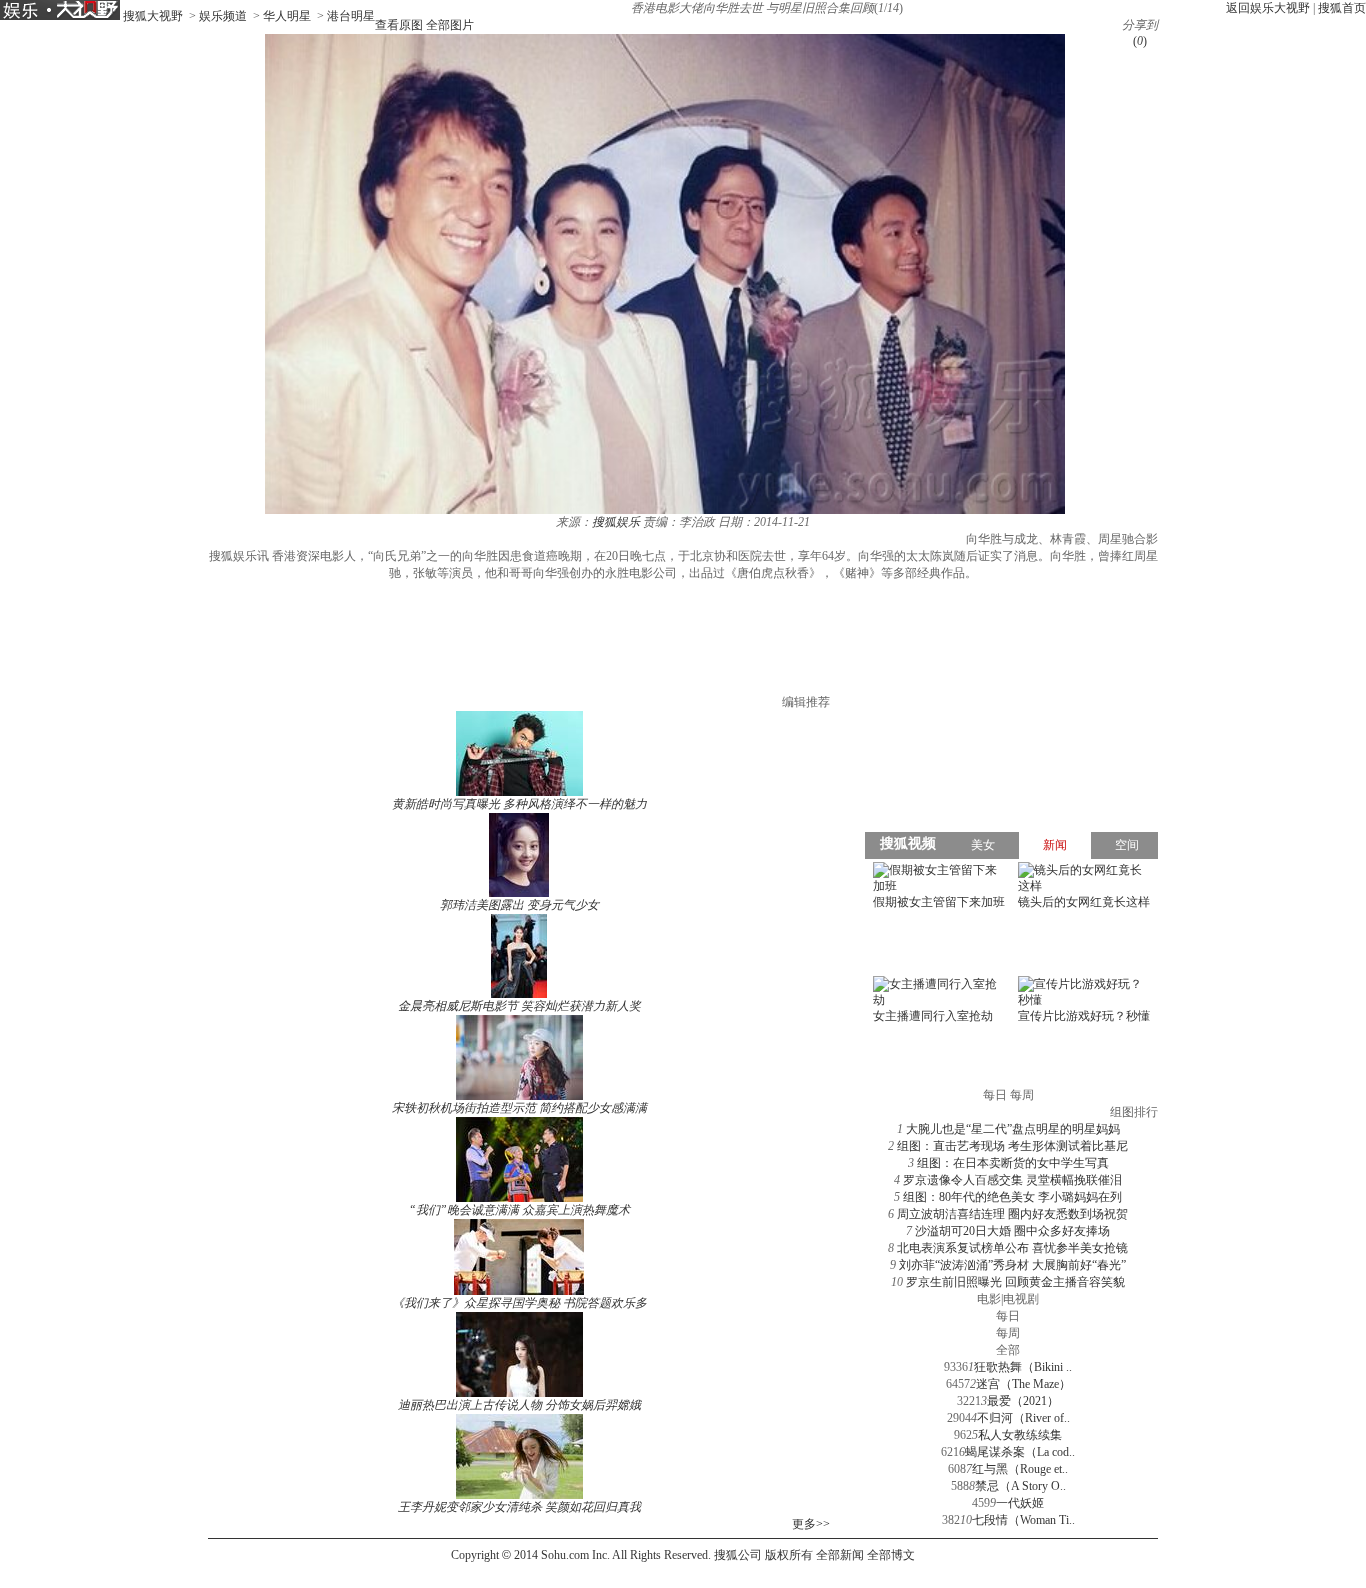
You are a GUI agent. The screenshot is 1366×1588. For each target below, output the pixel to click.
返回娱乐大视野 (1268, 8)
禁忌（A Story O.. (1020, 1486)
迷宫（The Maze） (1023, 1384)
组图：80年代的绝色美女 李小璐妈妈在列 (1012, 1197)
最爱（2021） (1023, 1401)
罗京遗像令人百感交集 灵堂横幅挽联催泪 (1012, 1180)
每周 (1008, 1333)
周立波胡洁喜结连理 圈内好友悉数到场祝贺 (1012, 1214)
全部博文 (891, 1555)
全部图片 (450, 25)
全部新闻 (840, 1555)
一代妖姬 (1020, 1503)
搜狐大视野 (153, 16)
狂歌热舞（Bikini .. (1023, 1367)
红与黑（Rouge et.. (1020, 1469)
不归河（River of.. (1023, 1418)
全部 (1008, 1350)
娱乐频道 (223, 16)
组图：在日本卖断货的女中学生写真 (1013, 1163)
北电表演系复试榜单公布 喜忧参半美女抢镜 (1012, 1248)
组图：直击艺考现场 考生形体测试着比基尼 (1012, 1146)
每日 (1008, 1316)
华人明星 (287, 16)
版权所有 (789, 1555)
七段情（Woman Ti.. (1023, 1520)
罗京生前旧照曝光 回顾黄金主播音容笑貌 (1015, 1282)
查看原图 (399, 25)
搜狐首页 (1342, 8)
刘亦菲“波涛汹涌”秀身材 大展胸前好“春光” (1012, 1265)
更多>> (811, 1524)
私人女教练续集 (1020, 1435)
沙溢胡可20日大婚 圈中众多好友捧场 (1012, 1231)
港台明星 (351, 16)
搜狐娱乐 (616, 522)
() (1140, 41)
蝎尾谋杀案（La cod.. (1020, 1452)
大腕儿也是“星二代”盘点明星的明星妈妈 (1013, 1129)
